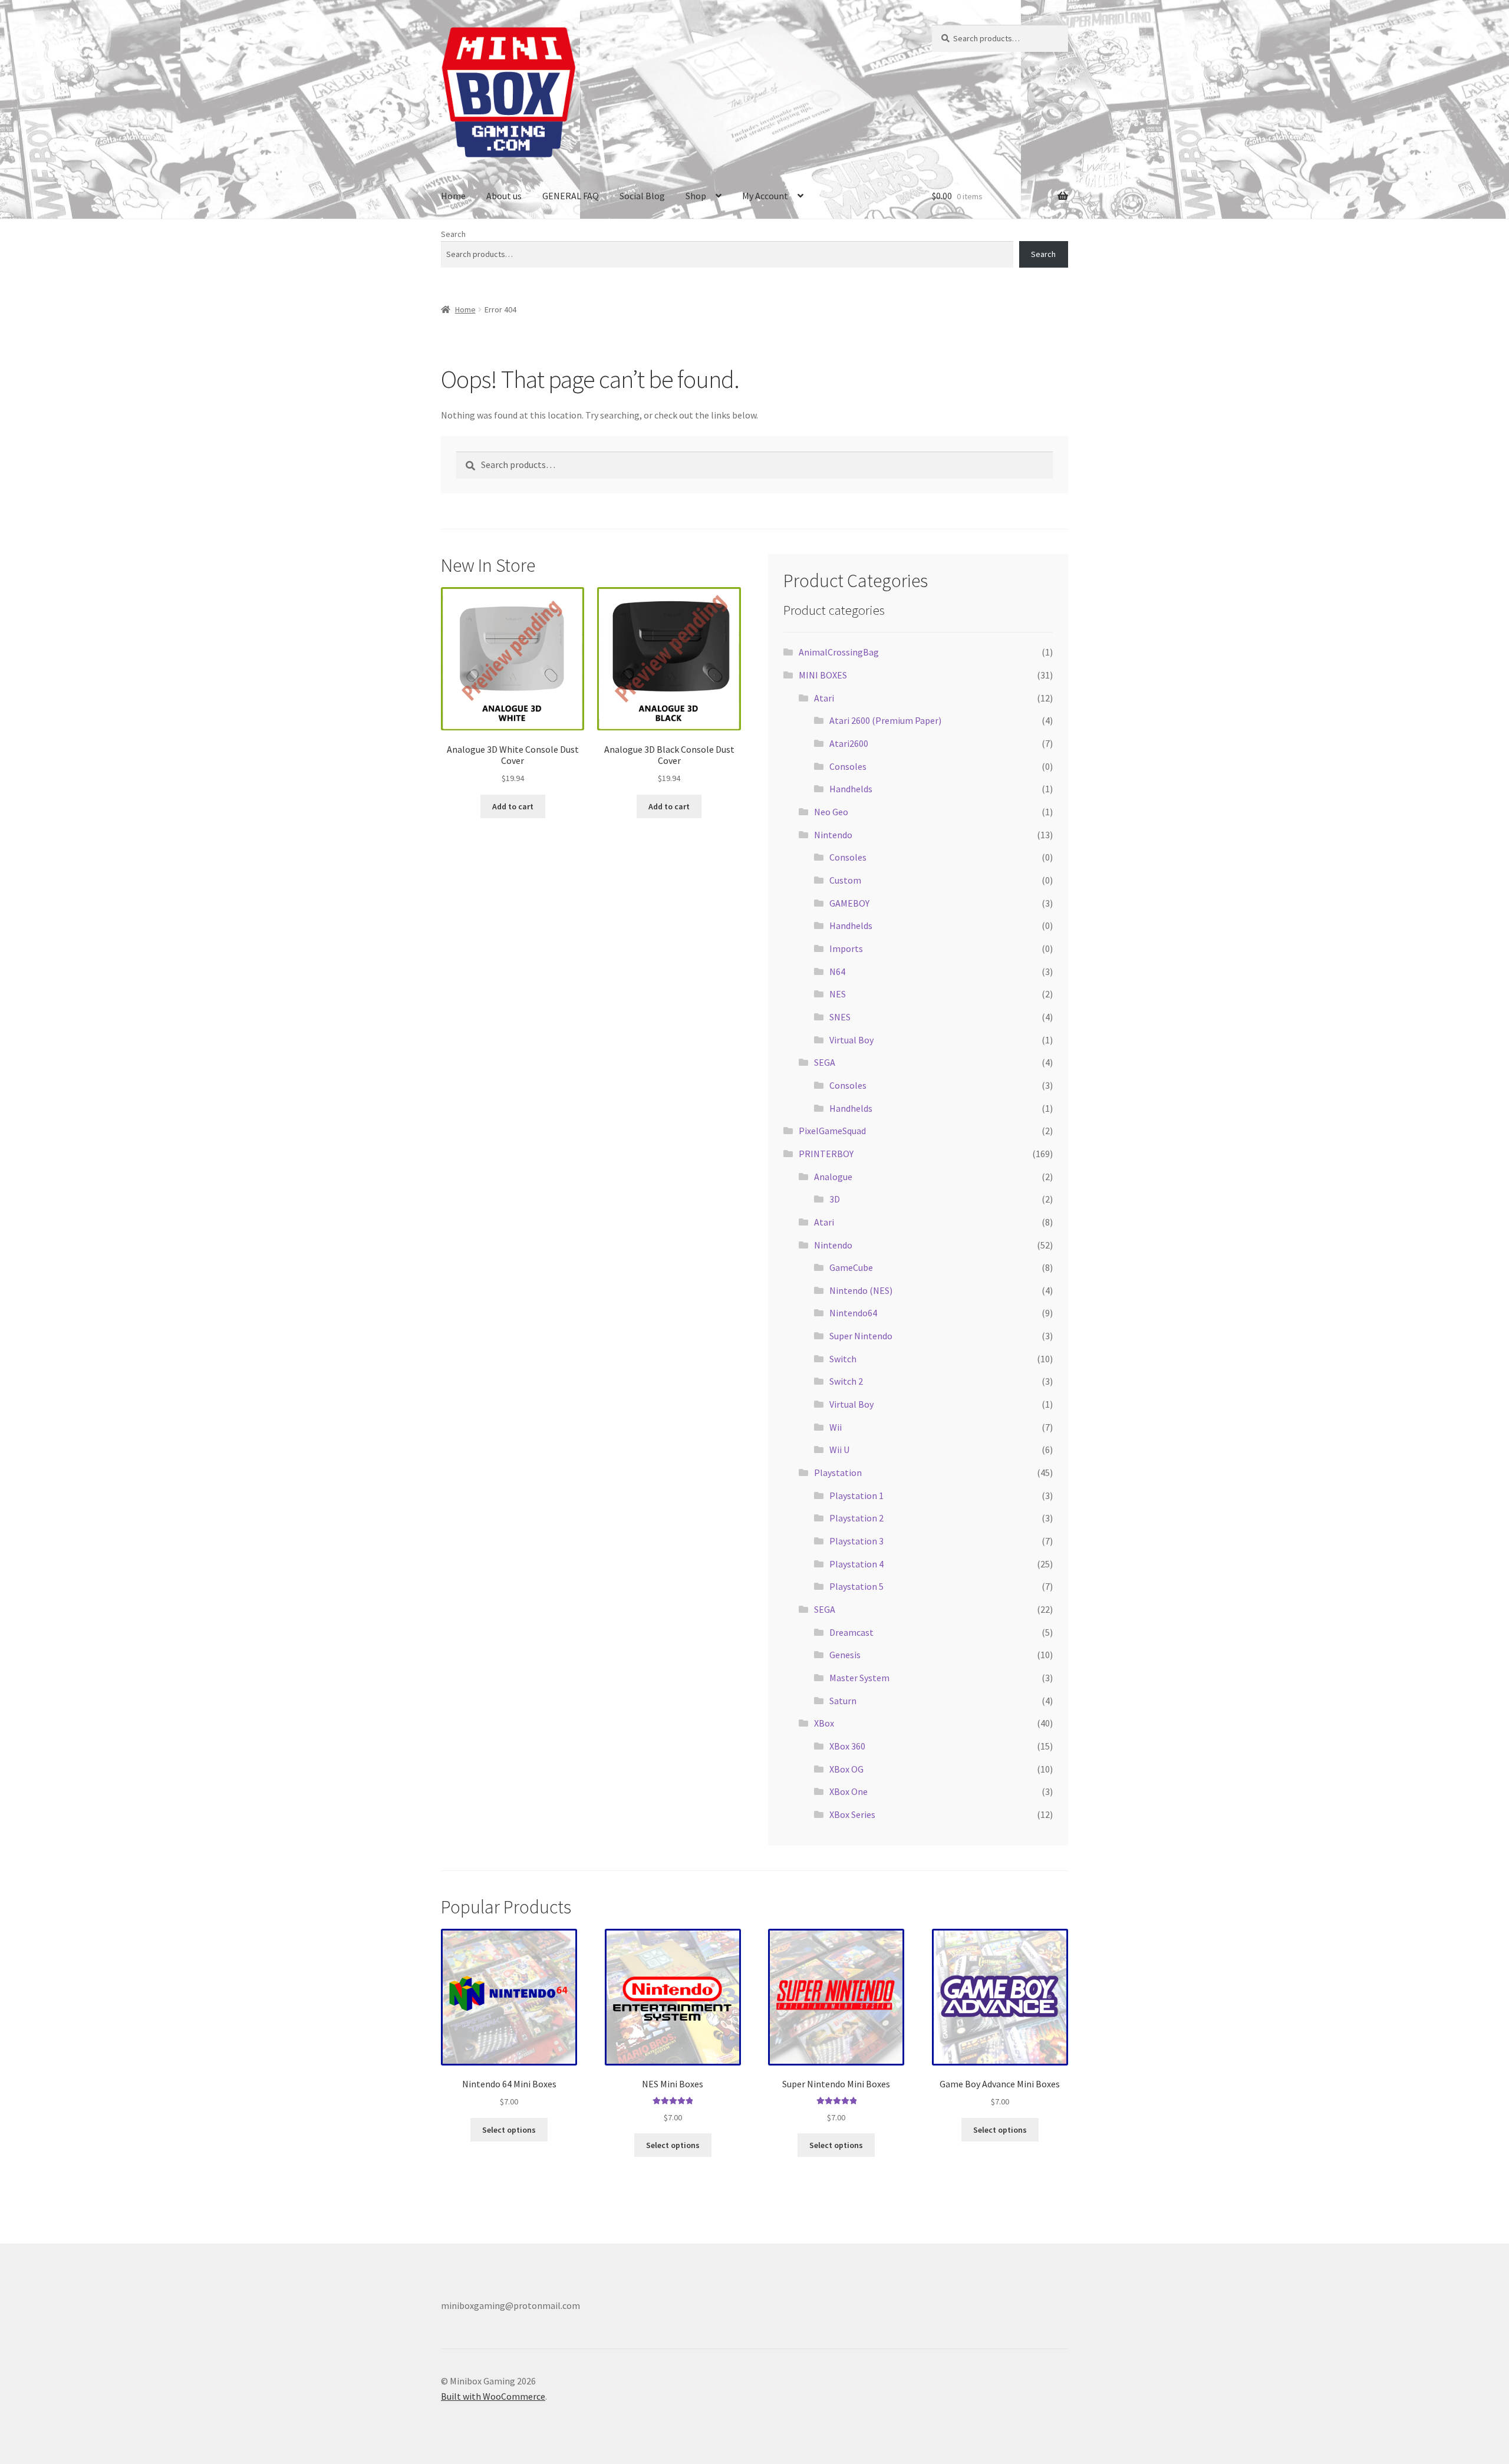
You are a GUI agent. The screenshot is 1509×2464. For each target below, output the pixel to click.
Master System (859, 1678)
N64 (837, 971)
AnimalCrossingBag (839, 652)
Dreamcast (851, 1632)
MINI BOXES (823, 675)
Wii (836, 1427)
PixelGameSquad (832, 1131)
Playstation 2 (856, 1518)
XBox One (849, 1791)
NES (838, 994)
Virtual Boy (851, 1040)
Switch (843, 1359)
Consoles (848, 766)
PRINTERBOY (826, 1154)
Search (453, 234)
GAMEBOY (849, 903)
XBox (824, 1723)
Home (453, 196)
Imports (846, 948)
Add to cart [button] (513, 806)
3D (835, 1199)
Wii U (839, 1450)
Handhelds (851, 789)
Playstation (838, 1473)
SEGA (825, 1062)
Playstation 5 (856, 1586)
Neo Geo (831, 812)
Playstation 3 (856, 1541)
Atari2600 (849, 743)
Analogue (833, 1177)
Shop (696, 196)
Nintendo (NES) (861, 1290)
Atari (824, 698)
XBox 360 (847, 1746)
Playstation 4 (856, 1564)
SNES (840, 1017)
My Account (765, 196)
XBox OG (846, 1769)
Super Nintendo (861, 1336)
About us (504, 196)
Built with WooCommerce (493, 2396)
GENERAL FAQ (571, 196)
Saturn (843, 1701)
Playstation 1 (856, 1495)
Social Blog (642, 196)
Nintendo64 (853, 1313)
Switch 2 (846, 1381)
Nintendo (833, 835)
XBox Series (852, 1814)
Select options (509, 2130)
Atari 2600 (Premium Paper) (885, 720)
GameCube (851, 1267)
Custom (845, 880)
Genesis (845, 1655)
